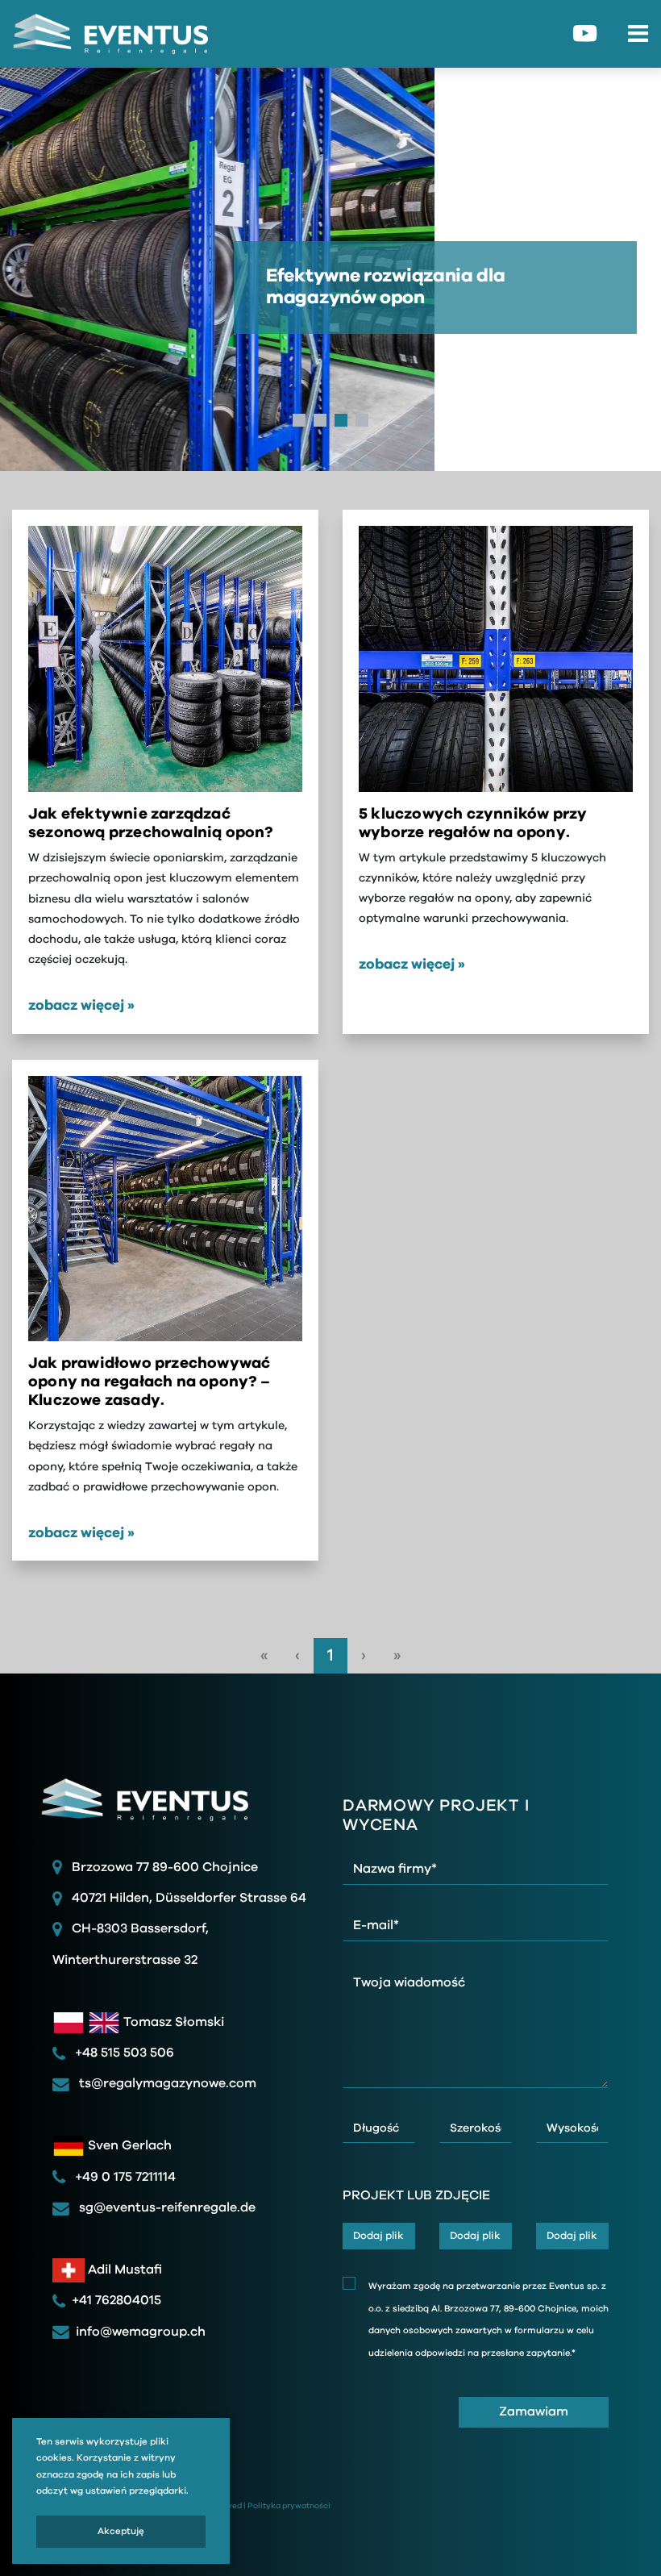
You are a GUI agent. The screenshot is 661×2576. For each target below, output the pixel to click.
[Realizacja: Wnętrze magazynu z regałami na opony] (165, 1209)
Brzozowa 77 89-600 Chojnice (165, 1867)
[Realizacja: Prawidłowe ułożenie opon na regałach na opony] (496, 659)
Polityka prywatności (289, 2505)
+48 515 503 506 (123, 2053)
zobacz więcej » (81, 1006)
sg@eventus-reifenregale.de (166, 2207)
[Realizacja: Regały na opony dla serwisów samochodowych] (165, 659)
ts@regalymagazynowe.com (166, 2083)
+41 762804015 (116, 2300)
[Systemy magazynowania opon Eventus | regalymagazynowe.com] (105, 34)
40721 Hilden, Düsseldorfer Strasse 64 (189, 1898)
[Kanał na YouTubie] (585, 33)
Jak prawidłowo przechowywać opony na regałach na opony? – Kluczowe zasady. (149, 1382)
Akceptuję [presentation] (121, 2531)
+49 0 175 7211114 (124, 2177)
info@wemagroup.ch (141, 2332)
